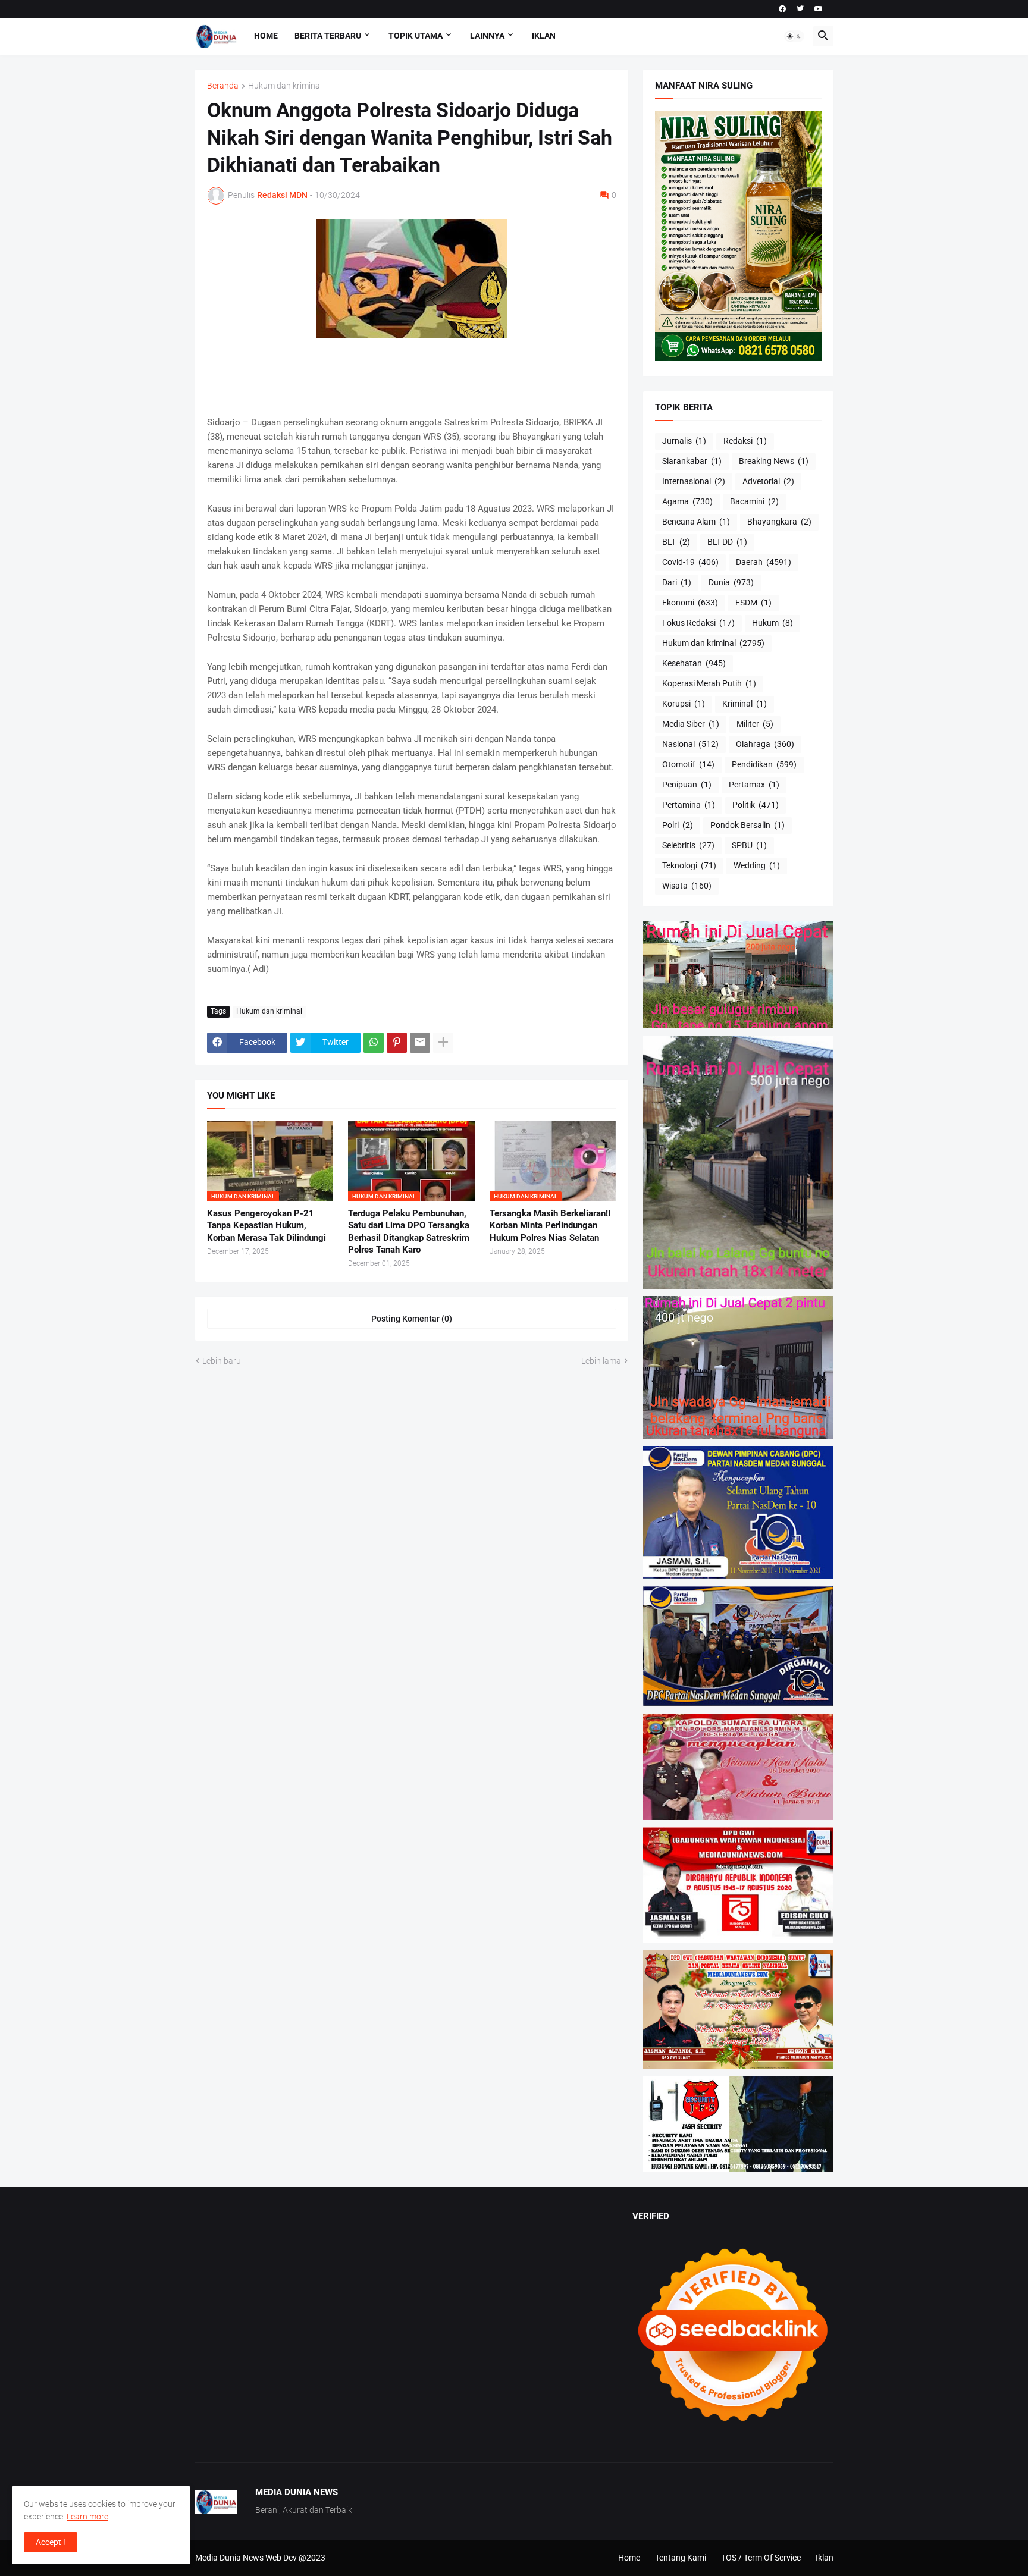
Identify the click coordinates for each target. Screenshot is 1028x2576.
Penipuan (687, 785)
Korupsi (684, 704)
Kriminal (745, 704)
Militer (755, 724)
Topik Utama (416, 36)
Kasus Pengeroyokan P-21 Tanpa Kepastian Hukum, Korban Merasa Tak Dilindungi (267, 1226)
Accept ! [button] (51, 2542)
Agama (687, 501)
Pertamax (754, 785)
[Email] (420, 1043)
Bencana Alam (696, 522)
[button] (794, 36)
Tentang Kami (681, 2558)
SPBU (749, 845)
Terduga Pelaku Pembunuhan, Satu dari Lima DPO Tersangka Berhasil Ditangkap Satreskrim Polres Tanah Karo (409, 1231)
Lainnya (487, 36)
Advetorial (768, 481)
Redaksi (745, 441)
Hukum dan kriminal (285, 86)
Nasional (690, 744)
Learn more (87, 2517)
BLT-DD (727, 542)
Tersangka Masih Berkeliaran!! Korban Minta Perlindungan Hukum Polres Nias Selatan (550, 1226)
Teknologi (689, 865)
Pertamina (689, 805)
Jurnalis (684, 441)
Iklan (544, 36)
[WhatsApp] (374, 1043)
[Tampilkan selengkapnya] (443, 1043)
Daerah (764, 562)
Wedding (757, 865)
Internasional (694, 481)
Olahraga (765, 744)
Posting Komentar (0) (412, 1319)
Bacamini (754, 501)
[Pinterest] (397, 1043)
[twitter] (800, 9)
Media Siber (691, 724)
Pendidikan (764, 764)
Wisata (687, 886)
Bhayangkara (779, 522)
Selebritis (688, 845)
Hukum (772, 623)
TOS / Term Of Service (761, 2558)
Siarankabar (692, 461)
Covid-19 (690, 562)
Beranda (223, 86)
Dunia (731, 582)
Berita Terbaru (328, 36)
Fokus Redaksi (698, 623)
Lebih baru (222, 1361)
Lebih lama (601, 1361)
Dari (677, 582)
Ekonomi (690, 603)
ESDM (753, 603)
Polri (678, 825)
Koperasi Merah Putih (709, 683)
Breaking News (774, 461)
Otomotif (688, 764)
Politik (756, 805)
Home (266, 36)
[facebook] (782, 9)
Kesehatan (694, 663)
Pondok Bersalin (748, 825)
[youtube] (819, 9)
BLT (676, 542)
